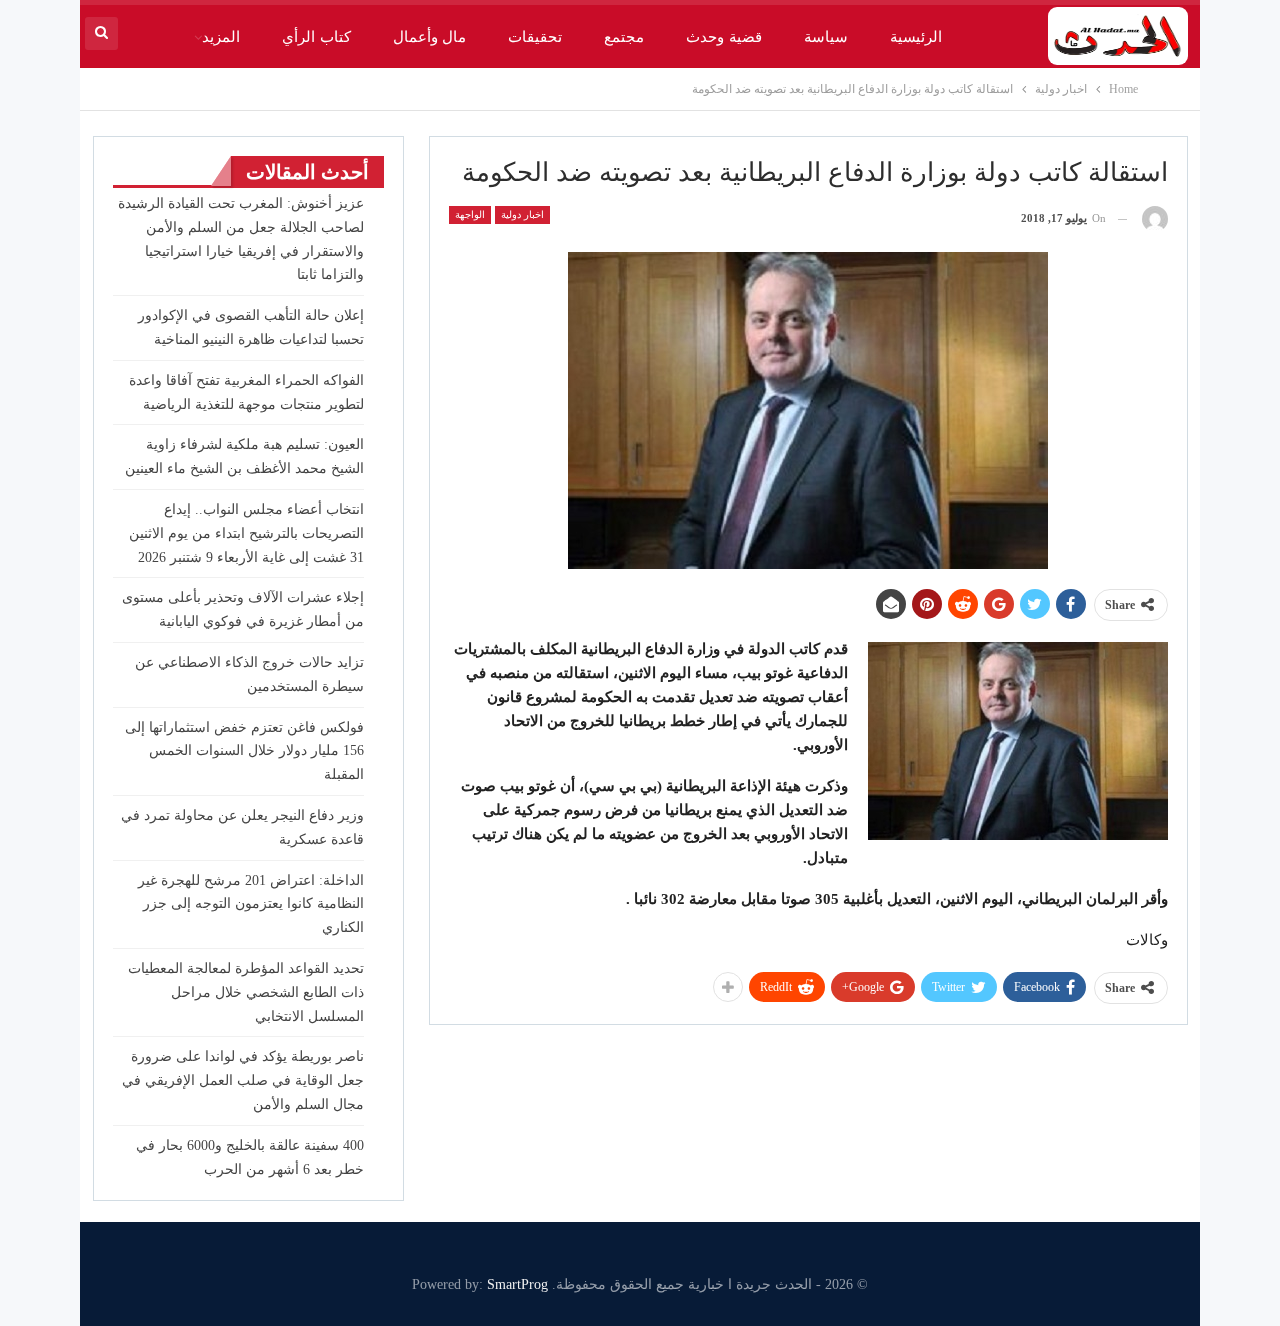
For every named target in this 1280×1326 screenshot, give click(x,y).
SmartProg (517, 1284)
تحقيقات (535, 37)
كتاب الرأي (316, 37)
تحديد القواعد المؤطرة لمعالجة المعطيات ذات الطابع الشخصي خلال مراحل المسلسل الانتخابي (246, 992)
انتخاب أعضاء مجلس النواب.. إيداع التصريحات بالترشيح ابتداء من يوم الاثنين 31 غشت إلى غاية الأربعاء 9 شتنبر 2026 (246, 533)
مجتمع (624, 37)
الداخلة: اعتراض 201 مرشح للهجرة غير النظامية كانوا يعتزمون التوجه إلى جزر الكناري (251, 904)
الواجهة (470, 214)
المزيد (221, 37)
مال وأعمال (429, 37)
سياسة (826, 37)
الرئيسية (916, 37)
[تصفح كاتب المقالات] (1155, 218)
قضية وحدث (723, 37)
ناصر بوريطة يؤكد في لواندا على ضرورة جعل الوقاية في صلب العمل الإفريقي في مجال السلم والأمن (243, 1080)
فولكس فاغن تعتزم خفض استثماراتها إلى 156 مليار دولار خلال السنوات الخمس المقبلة (244, 751)
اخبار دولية (522, 214)
